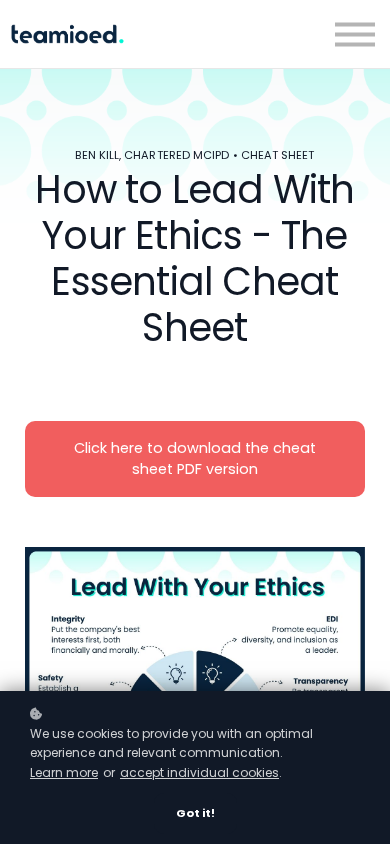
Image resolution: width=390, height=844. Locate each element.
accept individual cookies (199, 772)
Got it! (195, 813)
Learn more (64, 772)
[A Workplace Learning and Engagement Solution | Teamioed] (67, 34)
